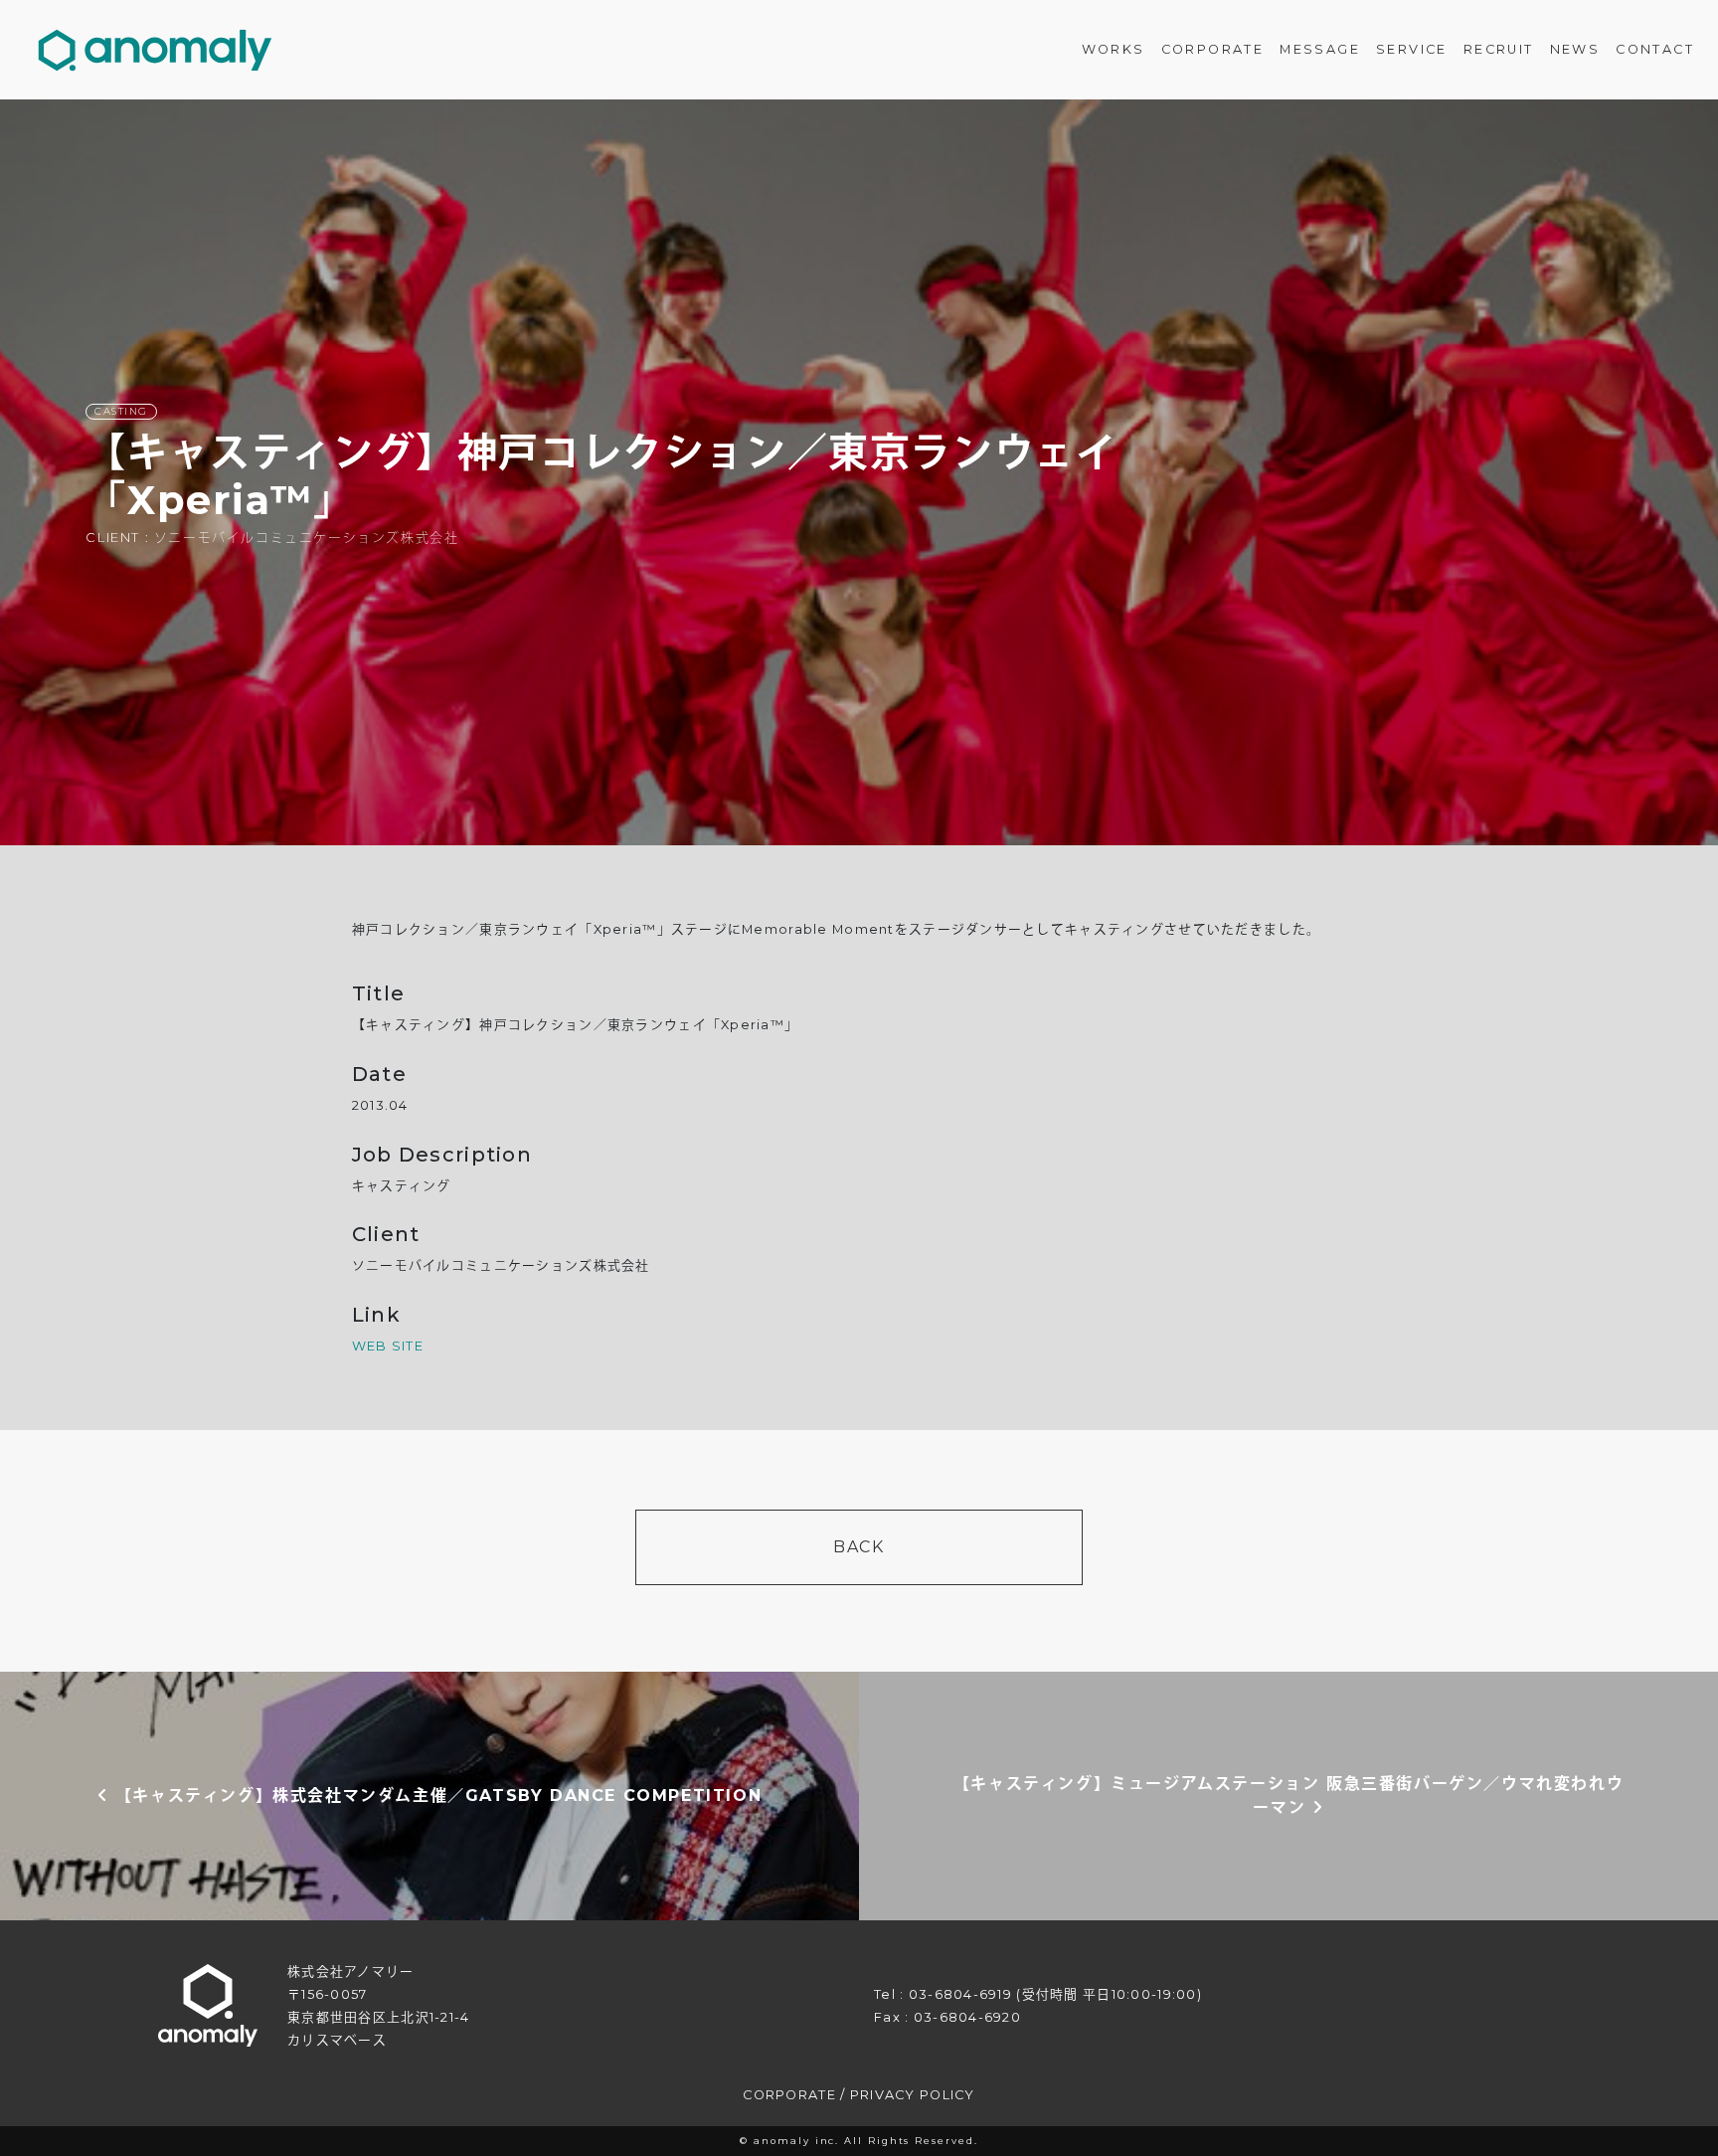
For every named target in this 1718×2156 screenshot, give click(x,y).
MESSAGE (1320, 49)
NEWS (1575, 49)
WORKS (1114, 49)
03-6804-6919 (960, 1994)
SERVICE (1412, 49)
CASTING (121, 411)
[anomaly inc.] (155, 50)
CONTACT (1655, 49)
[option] (859, 472)
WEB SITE (388, 1346)
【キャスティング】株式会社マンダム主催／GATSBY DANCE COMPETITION (435, 1796)
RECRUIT (1499, 49)
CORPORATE (1213, 49)
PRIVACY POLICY (913, 2095)
